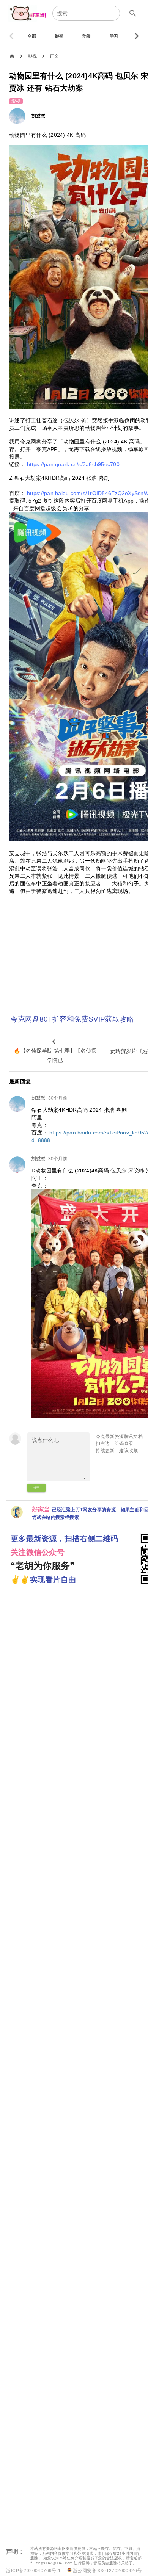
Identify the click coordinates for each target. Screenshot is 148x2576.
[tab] (32, 36)
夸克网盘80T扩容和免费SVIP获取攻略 (72, 1019)
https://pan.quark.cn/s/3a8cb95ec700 (73, 464)
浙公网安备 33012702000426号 (107, 2571)
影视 (32, 56)
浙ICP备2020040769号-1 (33, 2571)
